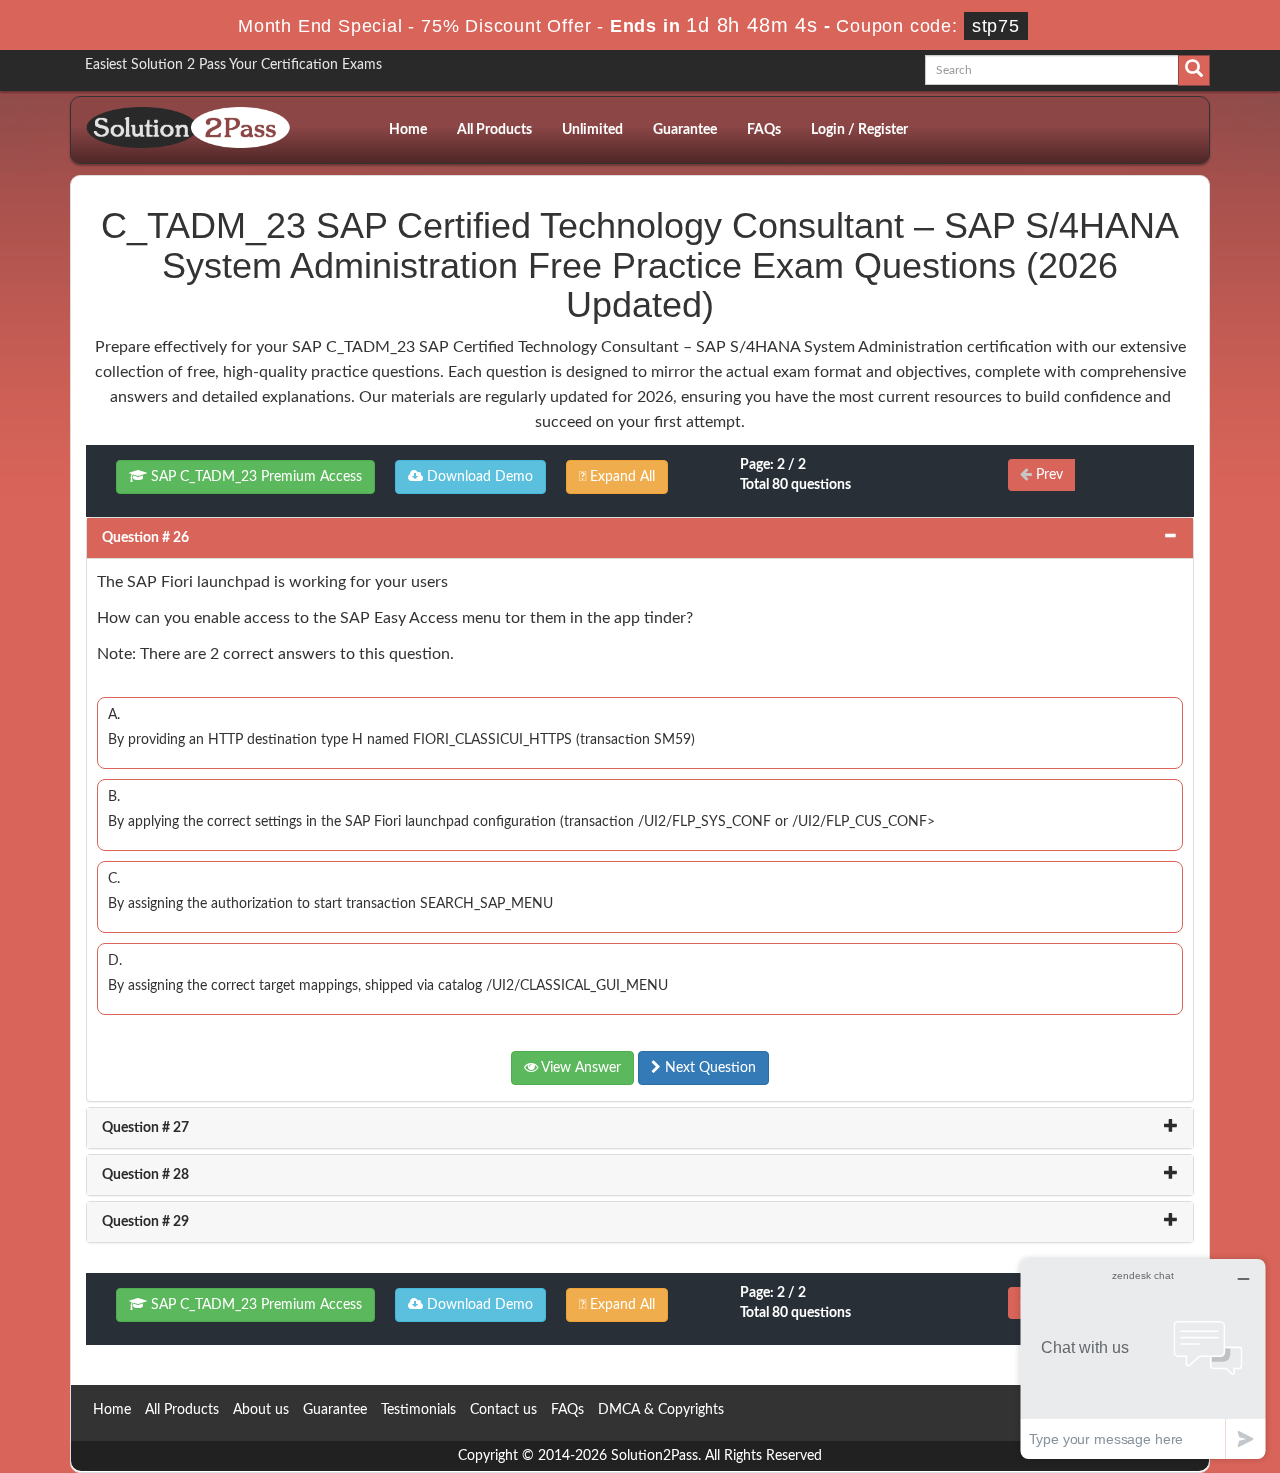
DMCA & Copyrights (661, 1410)
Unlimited (592, 130)
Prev (1047, 475)
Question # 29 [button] (145, 1222)
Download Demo (478, 477)
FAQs (764, 130)
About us (261, 1410)
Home (408, 130)
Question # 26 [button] (145, 538)
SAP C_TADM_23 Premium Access (254, 477)
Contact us (503, 1410)
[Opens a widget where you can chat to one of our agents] (1143, 1358)
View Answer (579, 1068)
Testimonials (418, 1410)
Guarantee (685, 130)
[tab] (640, 538)
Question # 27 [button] (145, 1128)
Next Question (708, 1068)
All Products (494, 130)
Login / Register (859, 130)
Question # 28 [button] (145, 1175)
